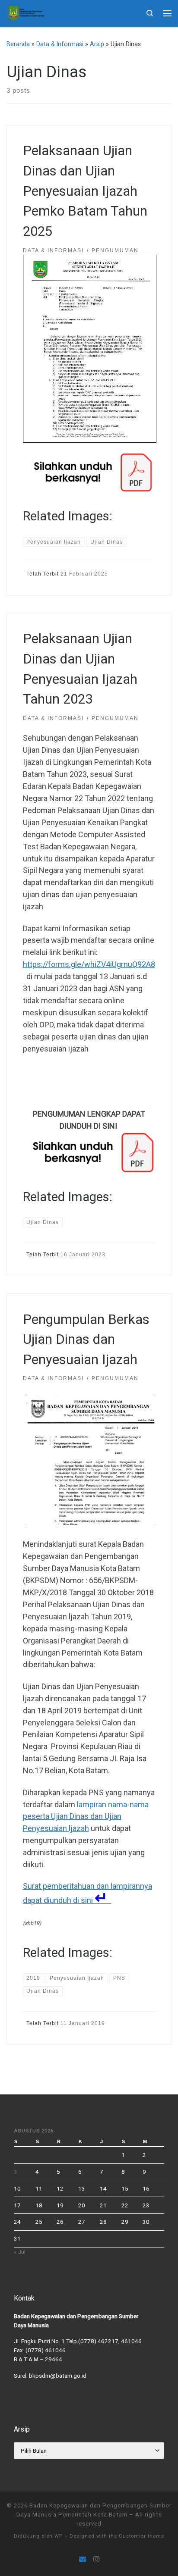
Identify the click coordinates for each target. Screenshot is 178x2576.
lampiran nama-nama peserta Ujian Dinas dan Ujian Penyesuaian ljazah (86, 1817)
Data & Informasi (60, 44)
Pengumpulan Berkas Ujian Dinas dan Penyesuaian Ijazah (86, 1340)
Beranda (18, 44)
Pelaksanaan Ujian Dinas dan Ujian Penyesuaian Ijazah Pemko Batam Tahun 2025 (85, 191)
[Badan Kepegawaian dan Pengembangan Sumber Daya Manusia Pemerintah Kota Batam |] (26, 12)
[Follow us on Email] (83, 2559)
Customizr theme (141, 2536)
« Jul (20, 2252)
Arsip (97, 44)
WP (59, 2536)
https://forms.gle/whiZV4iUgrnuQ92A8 (89, 964)
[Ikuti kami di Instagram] (96, 2559)
